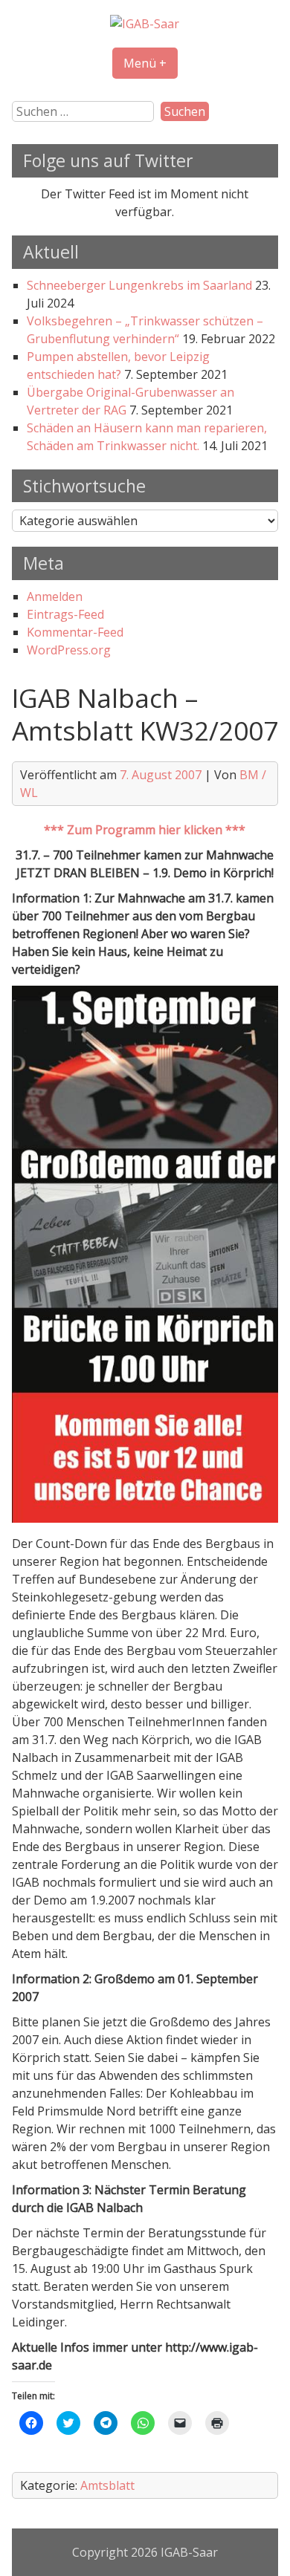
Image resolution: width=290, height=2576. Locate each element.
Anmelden (55, 596)
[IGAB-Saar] (145, 24)
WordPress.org (69, 650)
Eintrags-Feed (65, 614)
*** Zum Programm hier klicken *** (145, 830)
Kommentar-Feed (75, 632)
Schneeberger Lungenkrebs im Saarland (139, 285)
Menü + (145, 63)
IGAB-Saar (189, 2552)
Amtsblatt (107, 2485)
